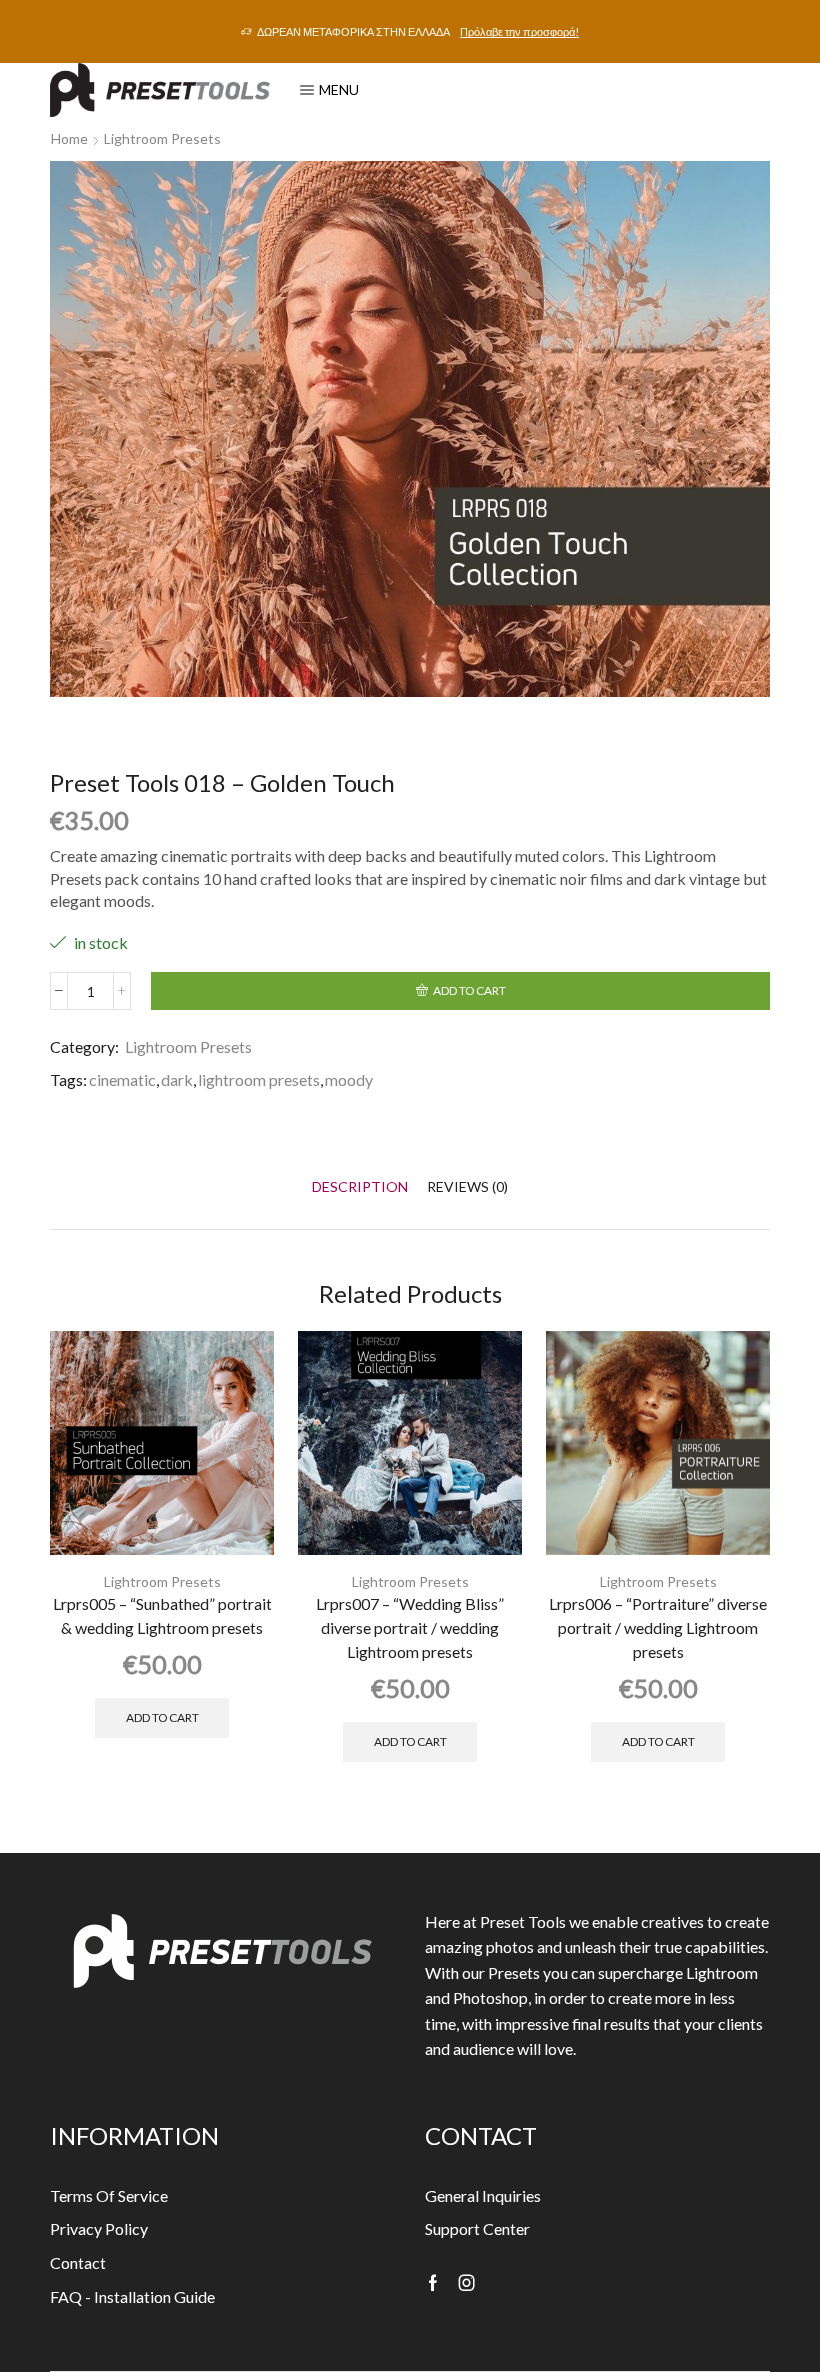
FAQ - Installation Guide (132, 2296)
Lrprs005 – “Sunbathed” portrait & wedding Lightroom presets (162, 1615)
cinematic (122, 1079)
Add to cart (469, 990)
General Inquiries (483, 2195)
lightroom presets (259, 1079)
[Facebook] (433, 2283)
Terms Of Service (109, 2195)
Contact (78, 2262)
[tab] (360, 1186)
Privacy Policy (99, 2228)
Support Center (477, 2228)
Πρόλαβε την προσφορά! (519, 31)
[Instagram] (467, 2283)
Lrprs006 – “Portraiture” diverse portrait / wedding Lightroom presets (658, 1627)
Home (69, 138)
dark (177, 1079)
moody (349, 1079)
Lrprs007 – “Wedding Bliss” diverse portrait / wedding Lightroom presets (410, 1627)
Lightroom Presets (162, 138)
